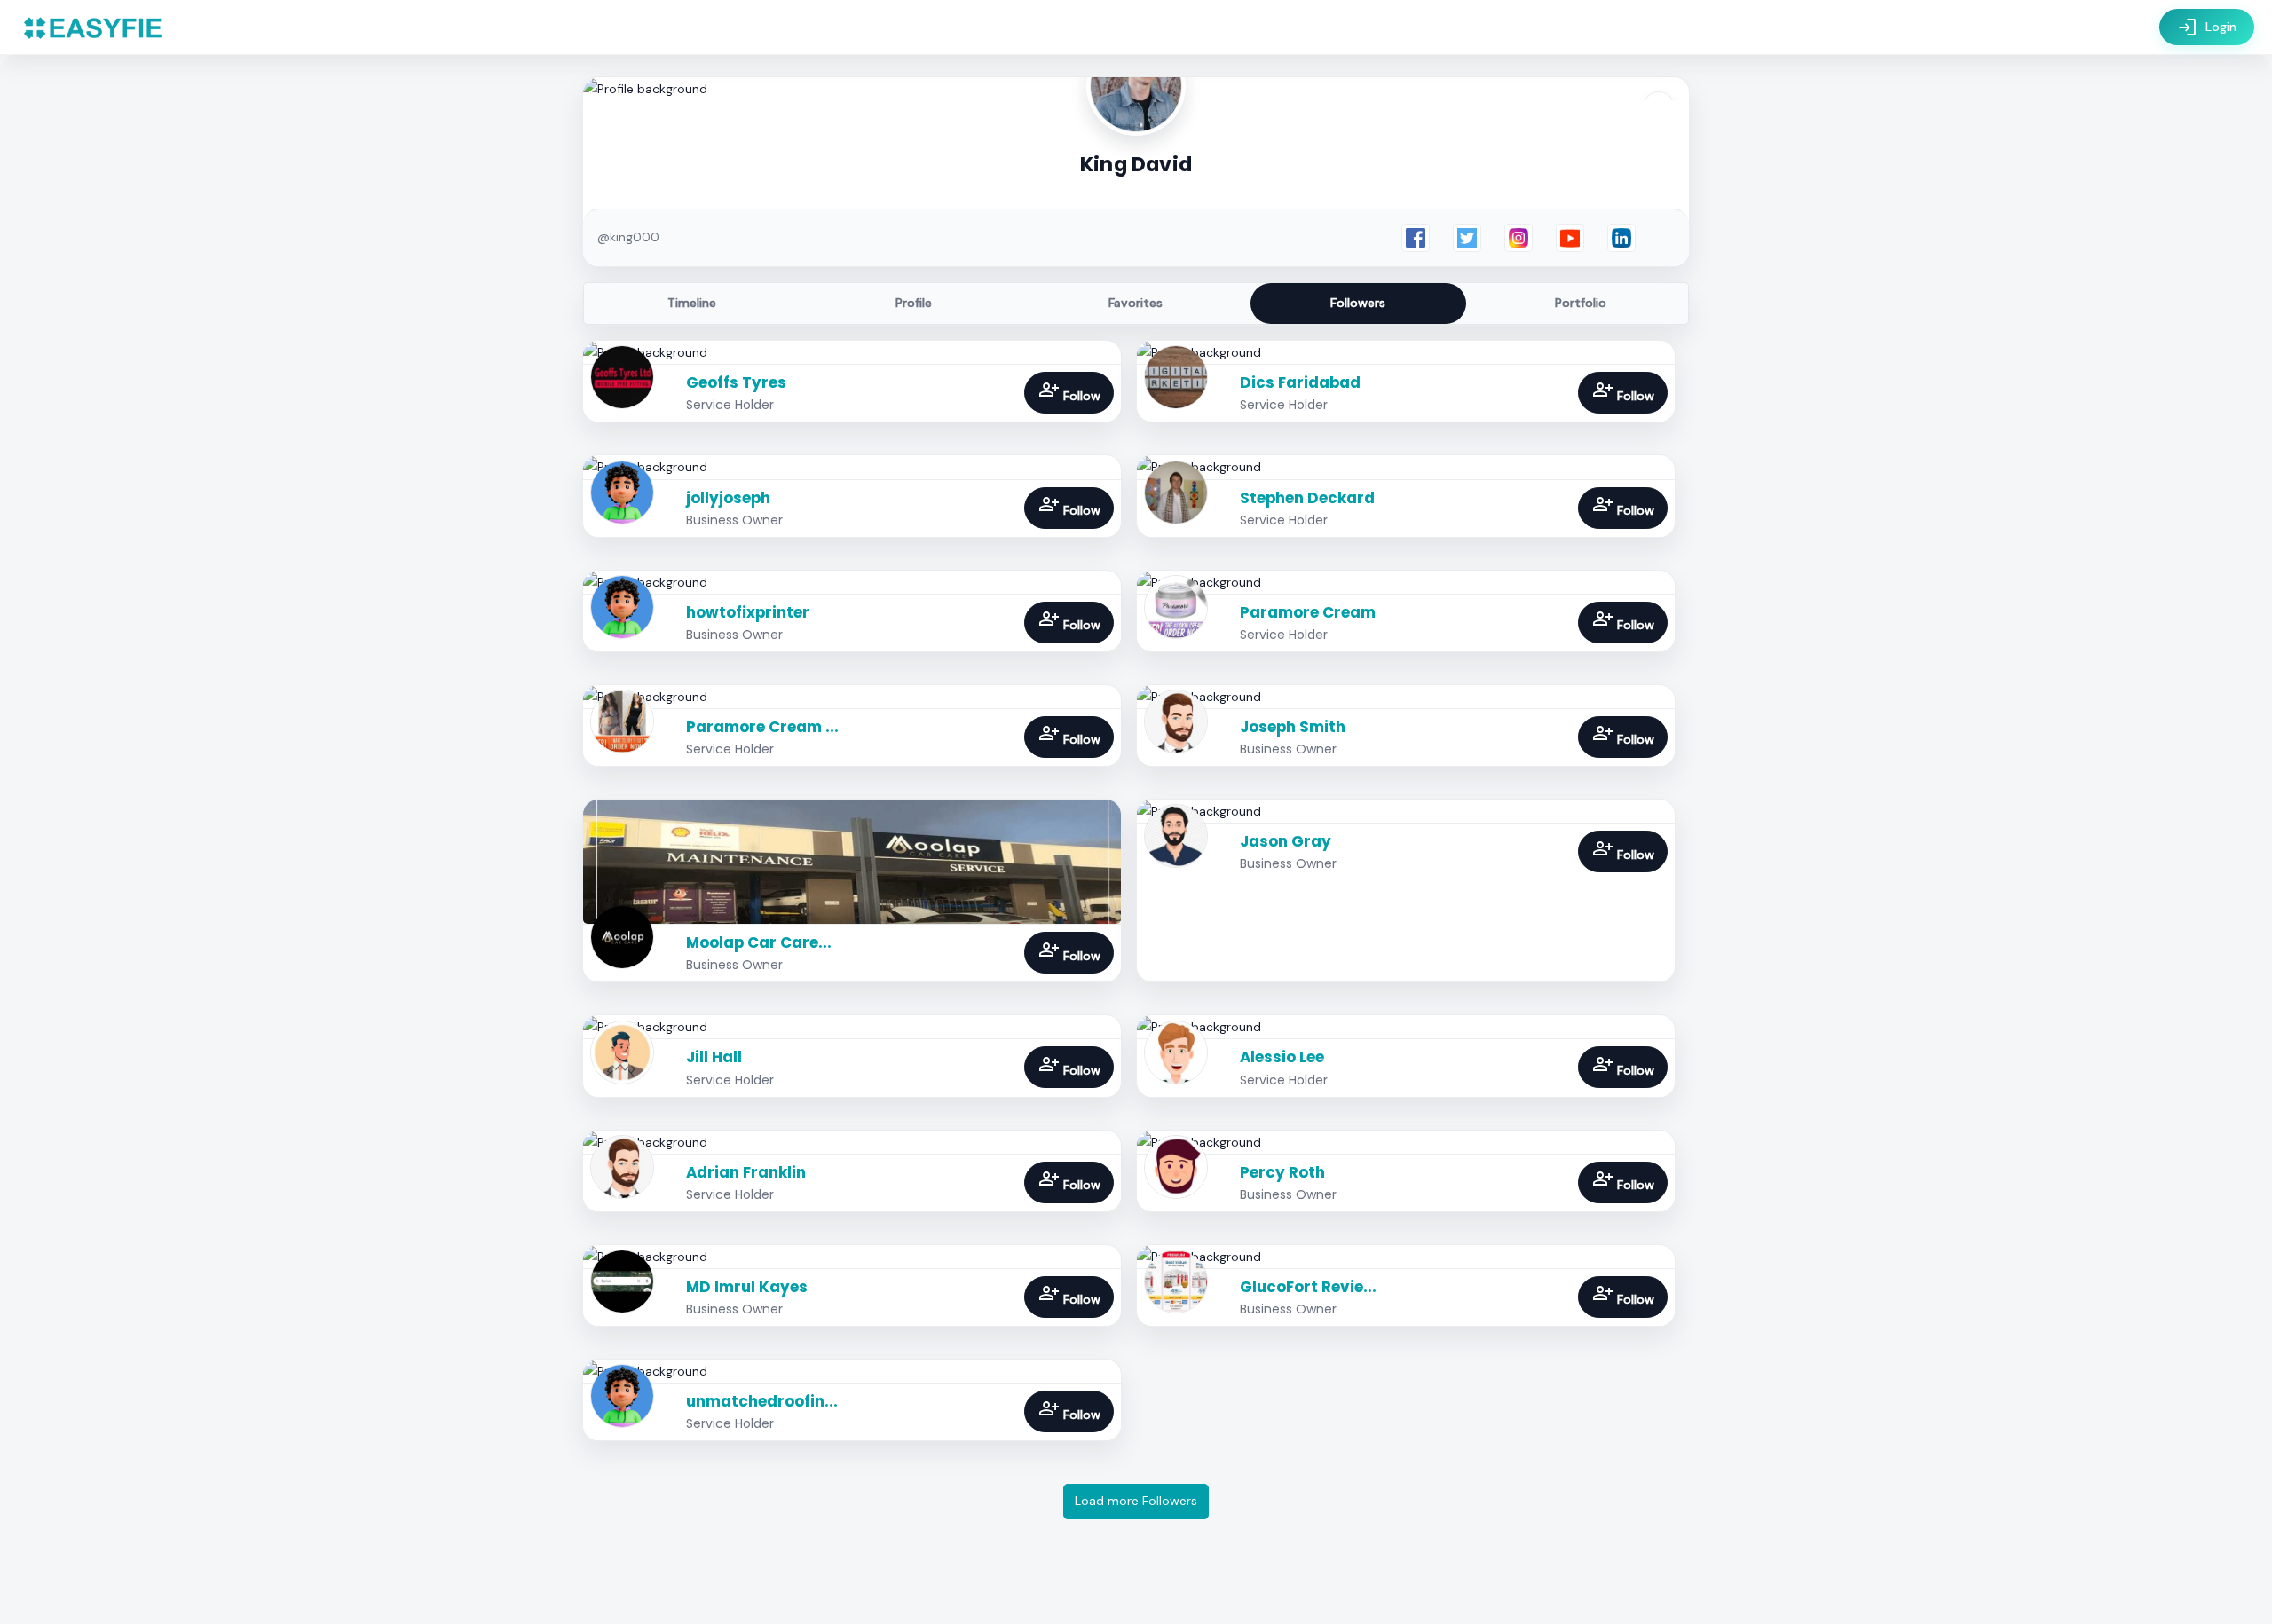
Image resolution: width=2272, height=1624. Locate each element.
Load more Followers (1136, 1501)
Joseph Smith (1293, 727)
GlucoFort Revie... (1308, 1287)
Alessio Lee (1282, 1057)
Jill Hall (714, 1057)
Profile (914, 303)
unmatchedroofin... (762, 1401)
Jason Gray (1286, 841)
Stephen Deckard (1307, 498)
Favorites (1136, 303)
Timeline (692, 303)
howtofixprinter (748, 612)
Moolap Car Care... (759, 942)
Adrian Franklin (746, 1172)
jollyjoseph (728, 498)
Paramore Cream (1308, 612)
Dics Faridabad (1300, 382)
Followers (1358, 303)
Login (2207, 28)
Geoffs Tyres (736, 382)
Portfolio (1581, 303)
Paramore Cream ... (762, 727)
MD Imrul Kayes (747, 1287)
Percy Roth (1282, 1172)
